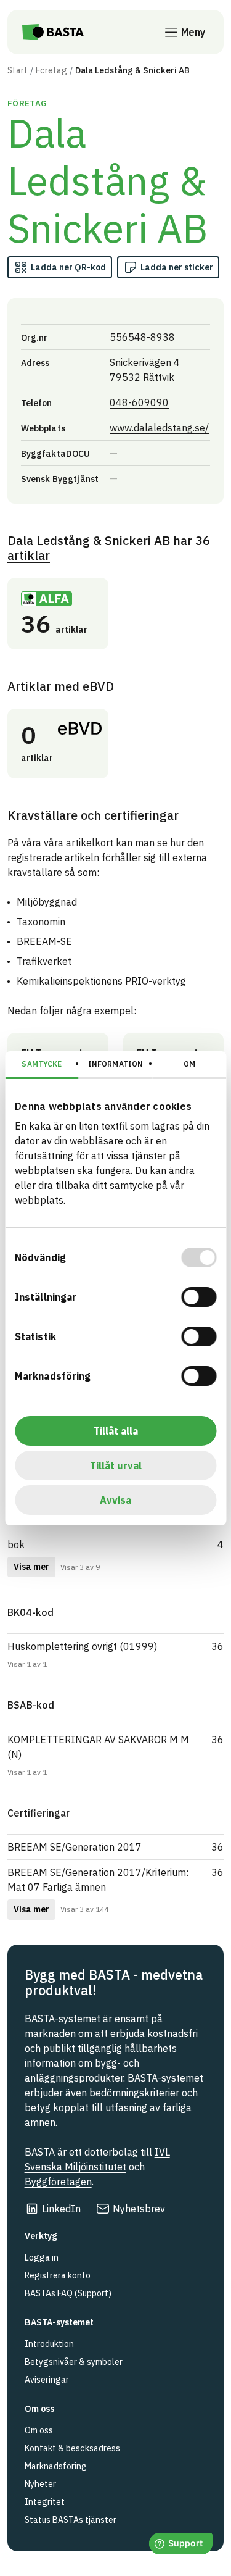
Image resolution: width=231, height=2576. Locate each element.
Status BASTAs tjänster (71, 2520)
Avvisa (115, 1500)
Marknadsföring (56, 2466)
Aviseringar (47, 2380)
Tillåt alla (116, 1431)
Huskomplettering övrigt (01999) (82, 1646)
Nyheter (40, 2484)
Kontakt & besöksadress (72, 2448)
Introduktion (49, 2344)
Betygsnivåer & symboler (74, 2362)
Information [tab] (115, 1064)
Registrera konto (58, 2275)
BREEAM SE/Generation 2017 (75, 1847)
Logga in (42, 2257)
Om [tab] (189, 1064)
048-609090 (139, 402)
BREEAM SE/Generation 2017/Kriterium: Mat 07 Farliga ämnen (98, 1880)
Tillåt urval (116, 1465)
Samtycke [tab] (42, 1064)
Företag (51, 70)
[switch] (199, 1297)
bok (16, 1544)
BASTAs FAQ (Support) (68, 2293)
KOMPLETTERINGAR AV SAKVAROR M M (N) (98, 1747)
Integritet (45, 2502)
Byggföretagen (58, 2182)
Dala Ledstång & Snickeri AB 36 (109, 548)
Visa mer (31, 1567)
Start (18, 70)
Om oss (39, 2430)
